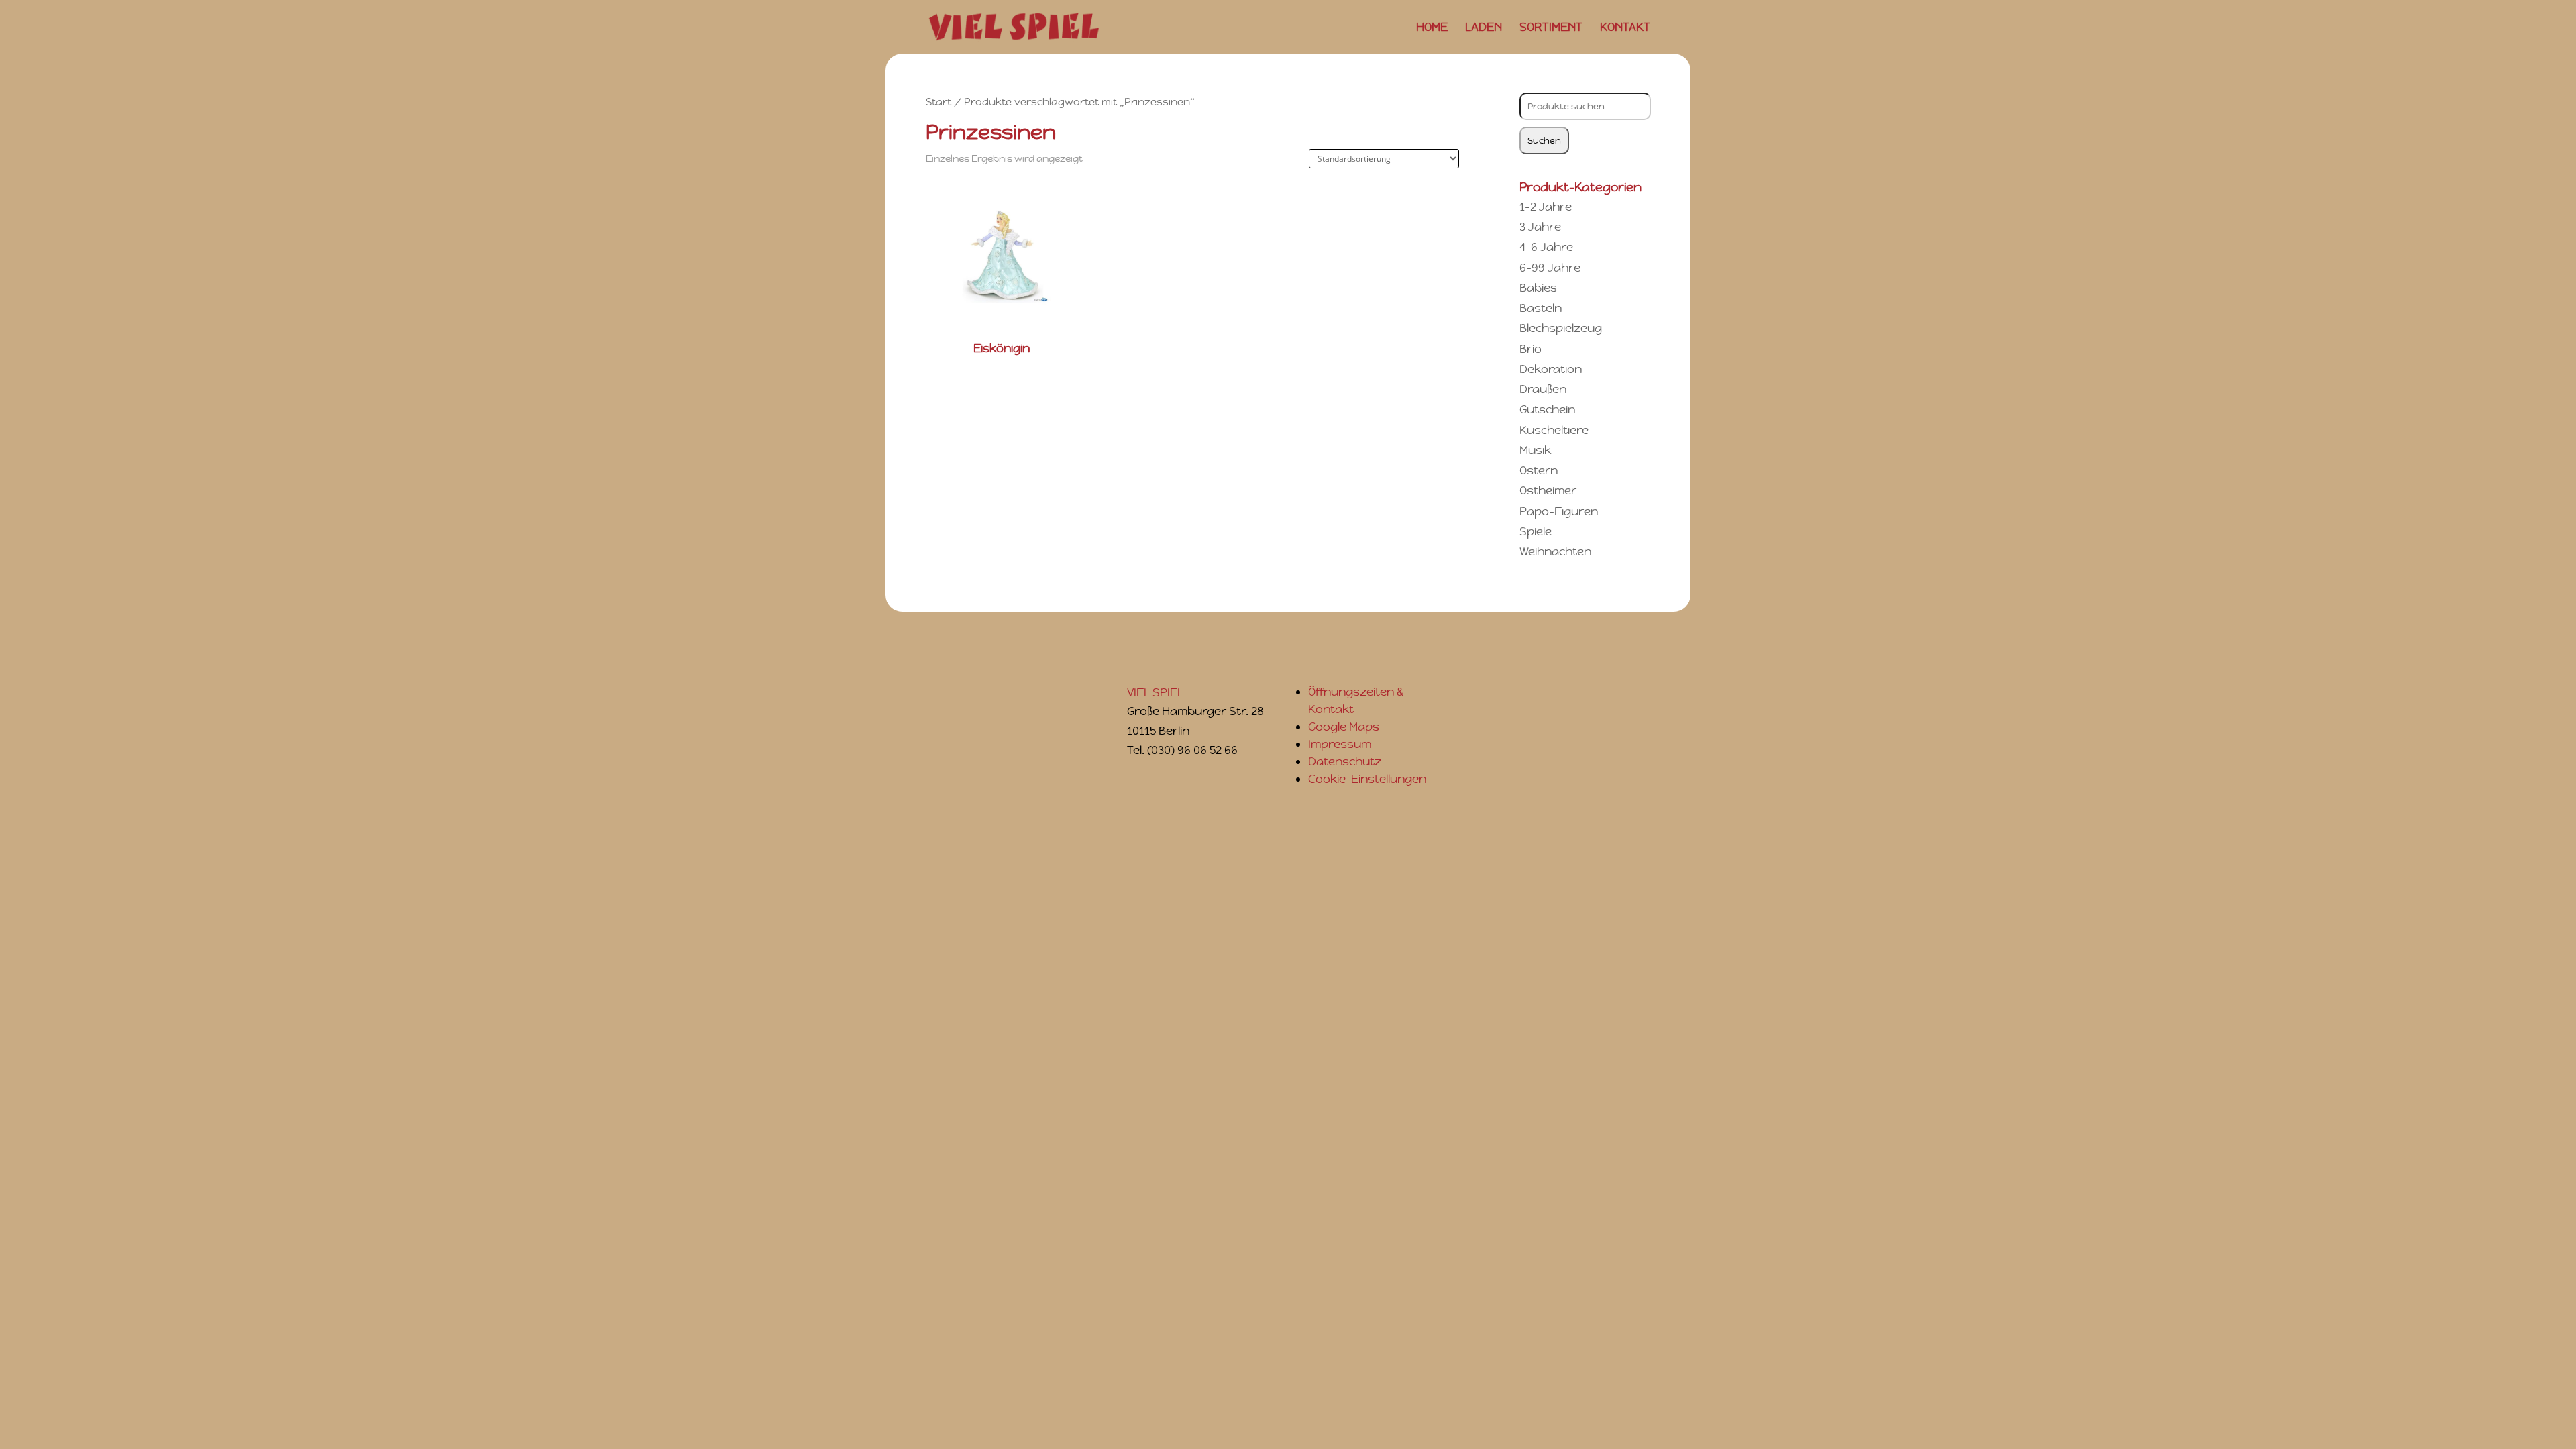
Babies (1538, 288)
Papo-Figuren (1559, 511)
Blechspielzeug (1561, 328)
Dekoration (1551, 369)
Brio (1531, 349)
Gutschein (1547, 409)
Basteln (1541, 308)
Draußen (1543, 389)
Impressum (1340, 744)
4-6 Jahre (1546, 247)
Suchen (1544, 141)
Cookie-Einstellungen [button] (1367, 779)
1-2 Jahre (1546, 207)
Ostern (1539, 470)
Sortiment (1551, 28)
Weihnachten (1555, 551)
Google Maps (1344, 727)
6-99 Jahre (1550, 268)
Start (938, 102)
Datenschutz (1345, 761)
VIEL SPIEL (1155, 692)
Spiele (1536, 531)
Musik (1535, 450)
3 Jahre (1540, 227)
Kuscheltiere (1554, 430)
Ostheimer (1548, 490)
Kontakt (1625, 28)
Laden (1484, 28)
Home (1432, 28)
